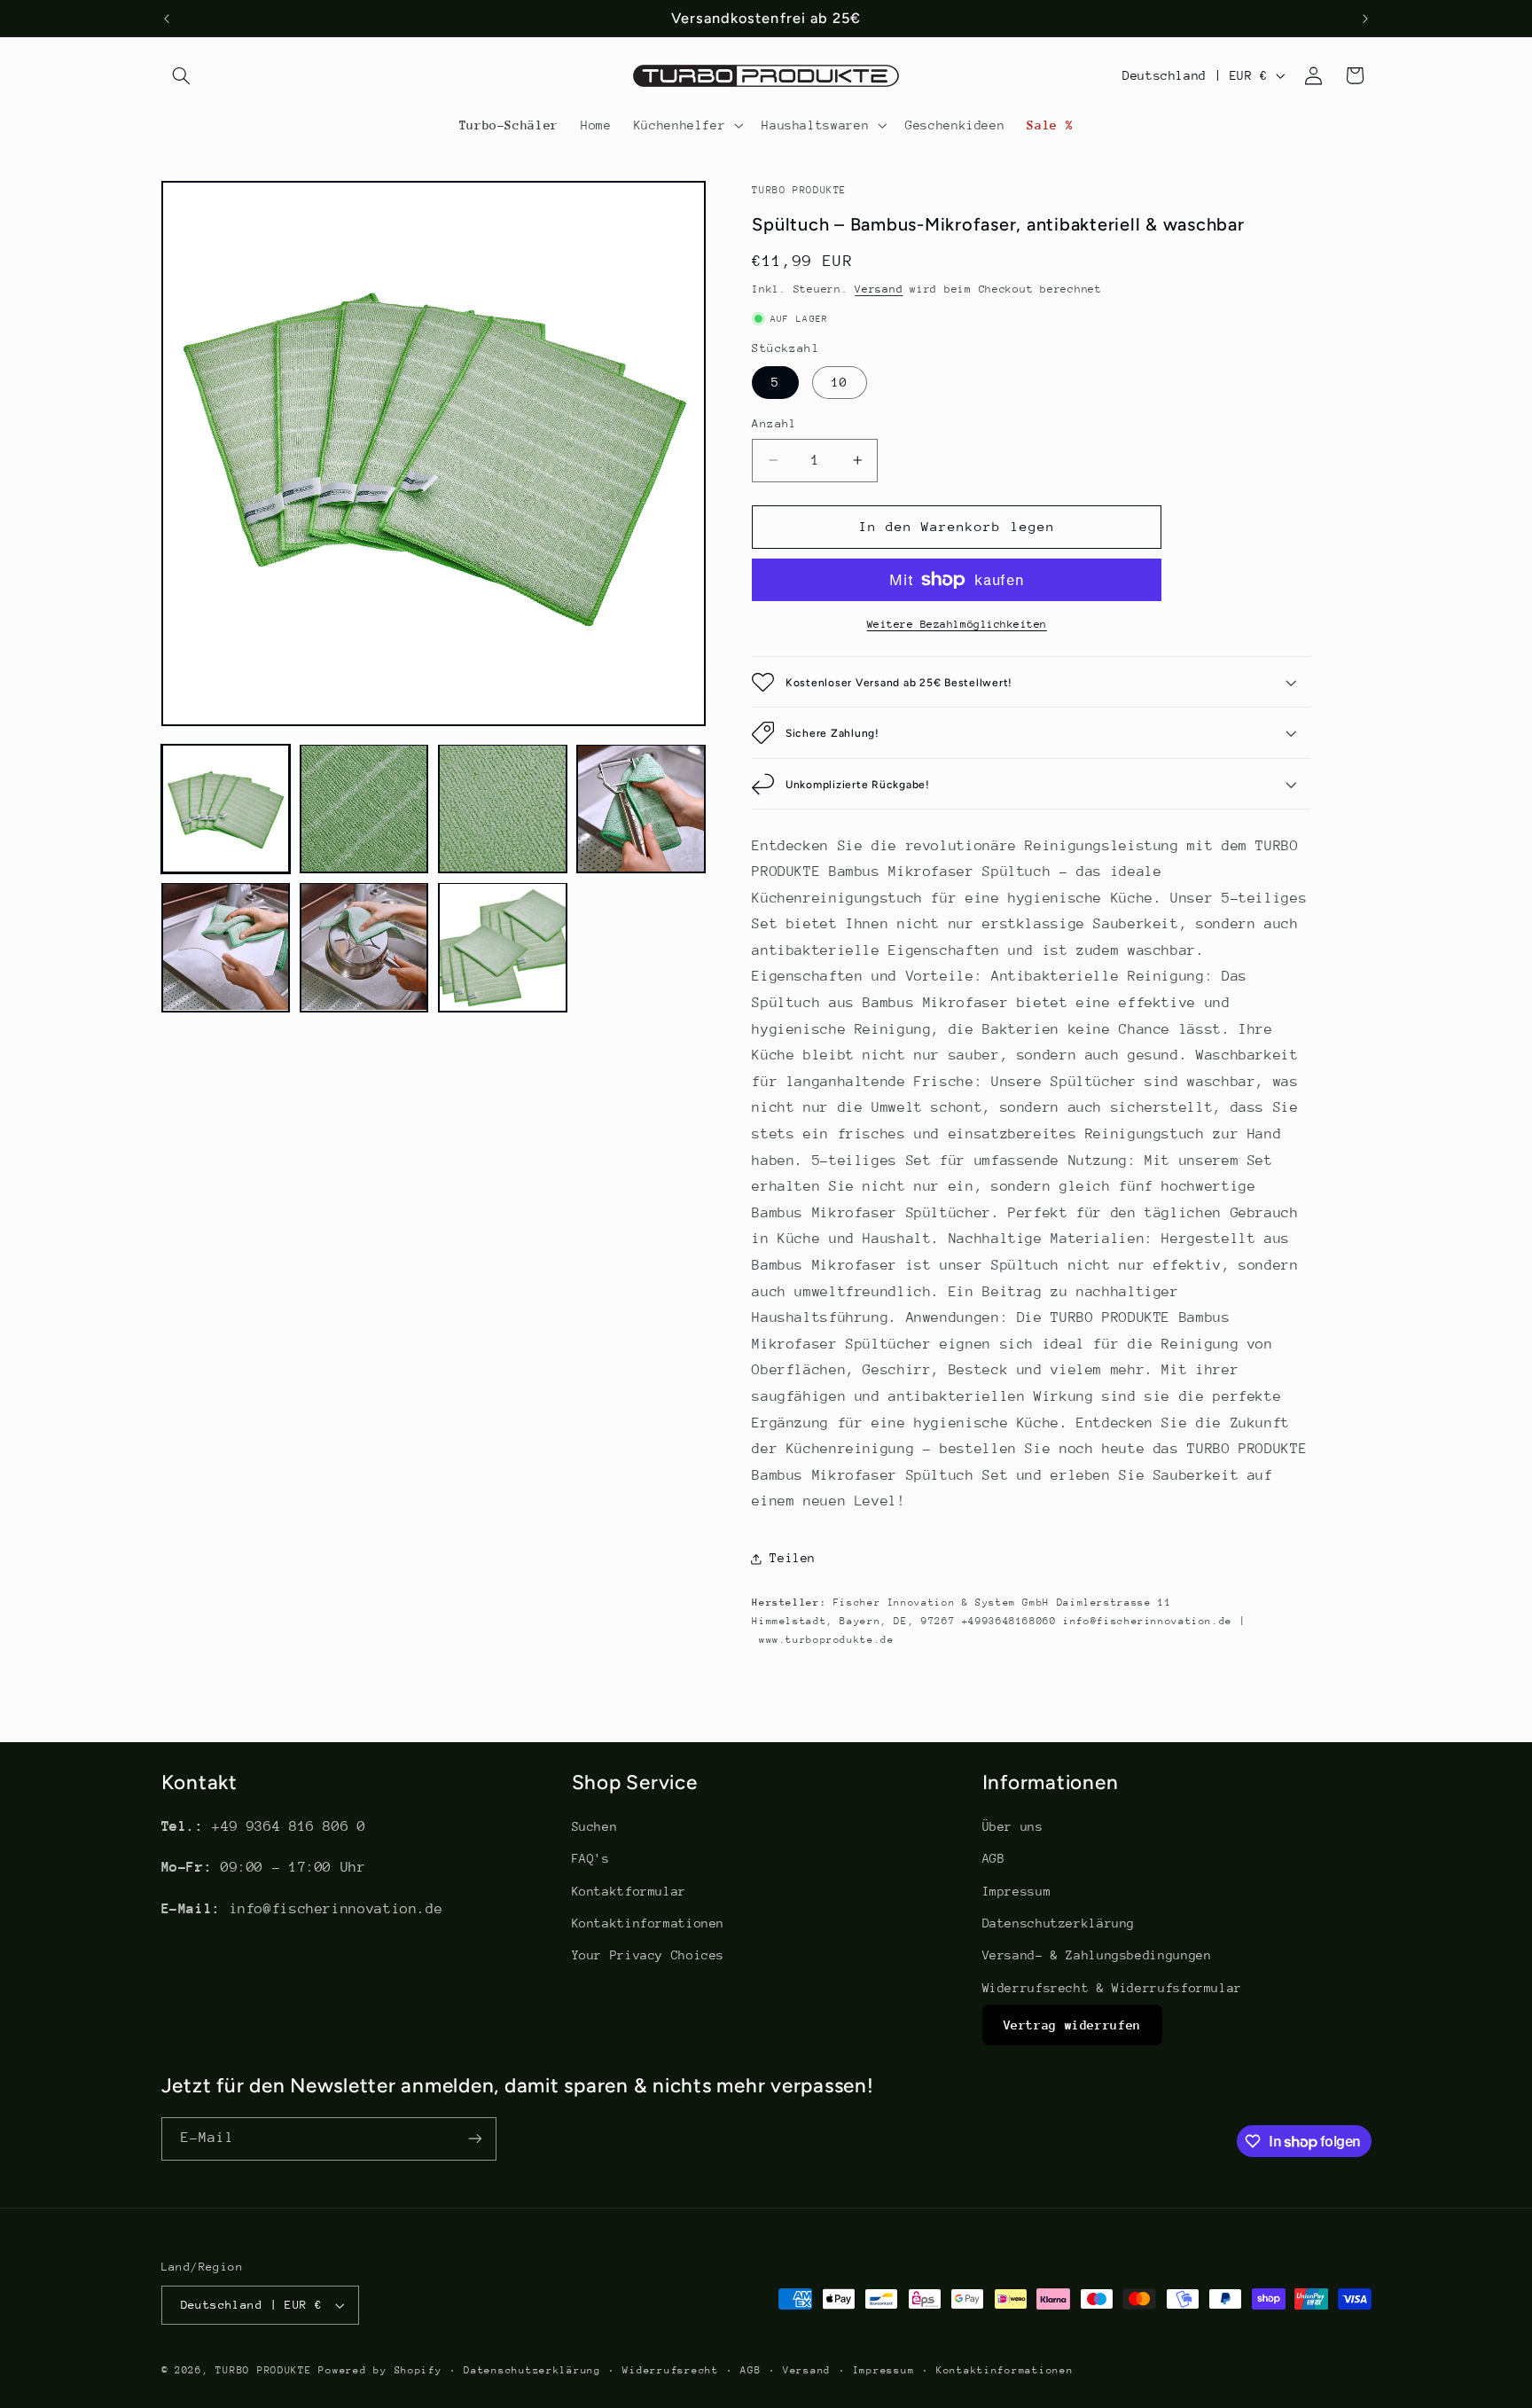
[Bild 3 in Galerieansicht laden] (503, 809)
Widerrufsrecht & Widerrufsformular (1112, 1988)
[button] (182, 75)
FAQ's (591, 1858)
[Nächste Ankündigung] (1365, 19)
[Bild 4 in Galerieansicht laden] (641, 809)
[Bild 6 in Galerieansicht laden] (364, 947)
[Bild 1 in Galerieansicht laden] (226, 809)
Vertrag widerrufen (1072, 2025)
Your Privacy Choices (649, 1955)
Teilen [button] (793, 1558)
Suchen (595, 1826)
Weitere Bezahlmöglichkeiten (957, 624)
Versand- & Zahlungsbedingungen (1097, 1955)
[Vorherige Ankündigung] (167, 19)
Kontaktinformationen (649, 1923)
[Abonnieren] (474, 2139)
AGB (994, 1858)
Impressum (1017, 1891)
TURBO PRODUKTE (263, 2370)
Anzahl (774, 423)
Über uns (1013, 1826)
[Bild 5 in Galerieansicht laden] (226, 947)
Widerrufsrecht (670, 2370)
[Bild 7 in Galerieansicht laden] (503, 947)
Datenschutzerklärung (1059, 1923)
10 (840, 382)
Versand (879, 289)
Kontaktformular (629, 1891)
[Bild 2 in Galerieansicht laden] (364, 809)
